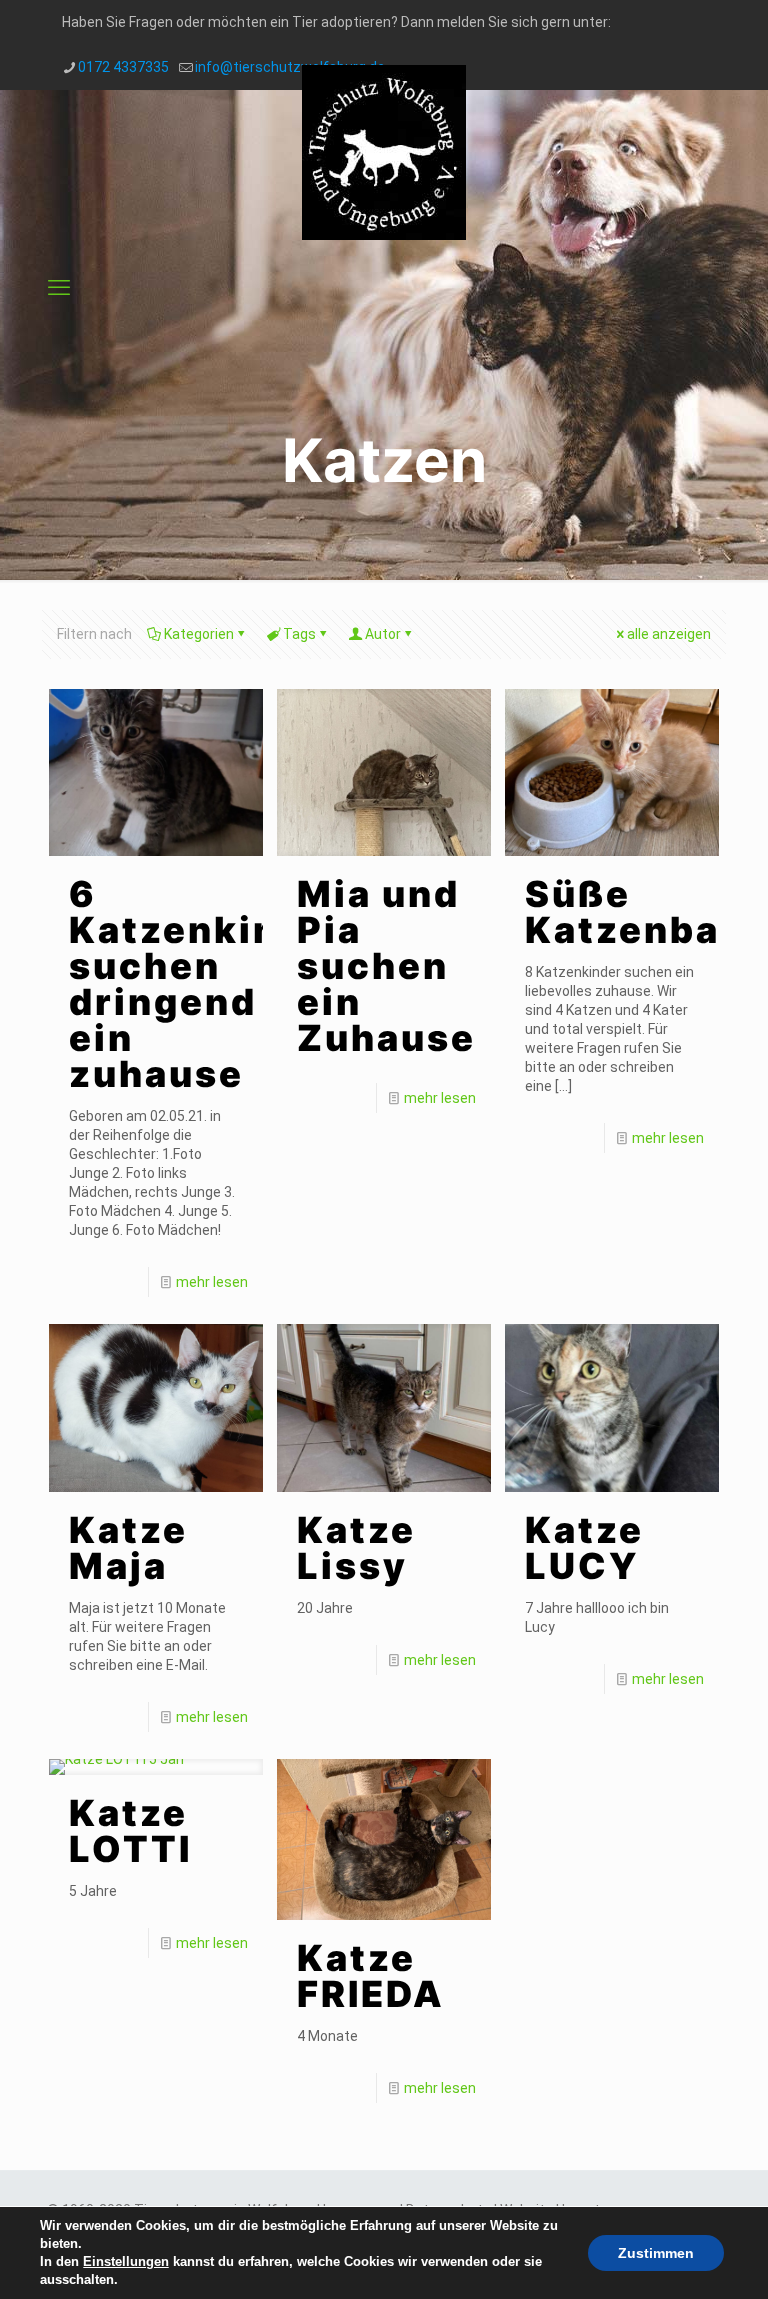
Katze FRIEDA (371, 1976)
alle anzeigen (669, 634)
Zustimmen (656, 2253)
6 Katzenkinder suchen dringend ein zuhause (209, 984)
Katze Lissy (356, 1548)
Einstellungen (126, 2261)
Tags (299, 634)
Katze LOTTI (130, 1831)
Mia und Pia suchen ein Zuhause (386, 966)
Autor (383, 634)
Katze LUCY (584, 1548)
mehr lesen (212, 1282)
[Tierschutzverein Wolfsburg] (384, 152)
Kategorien (199, 634)
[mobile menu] (59, 288)
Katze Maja (128, 1548)
